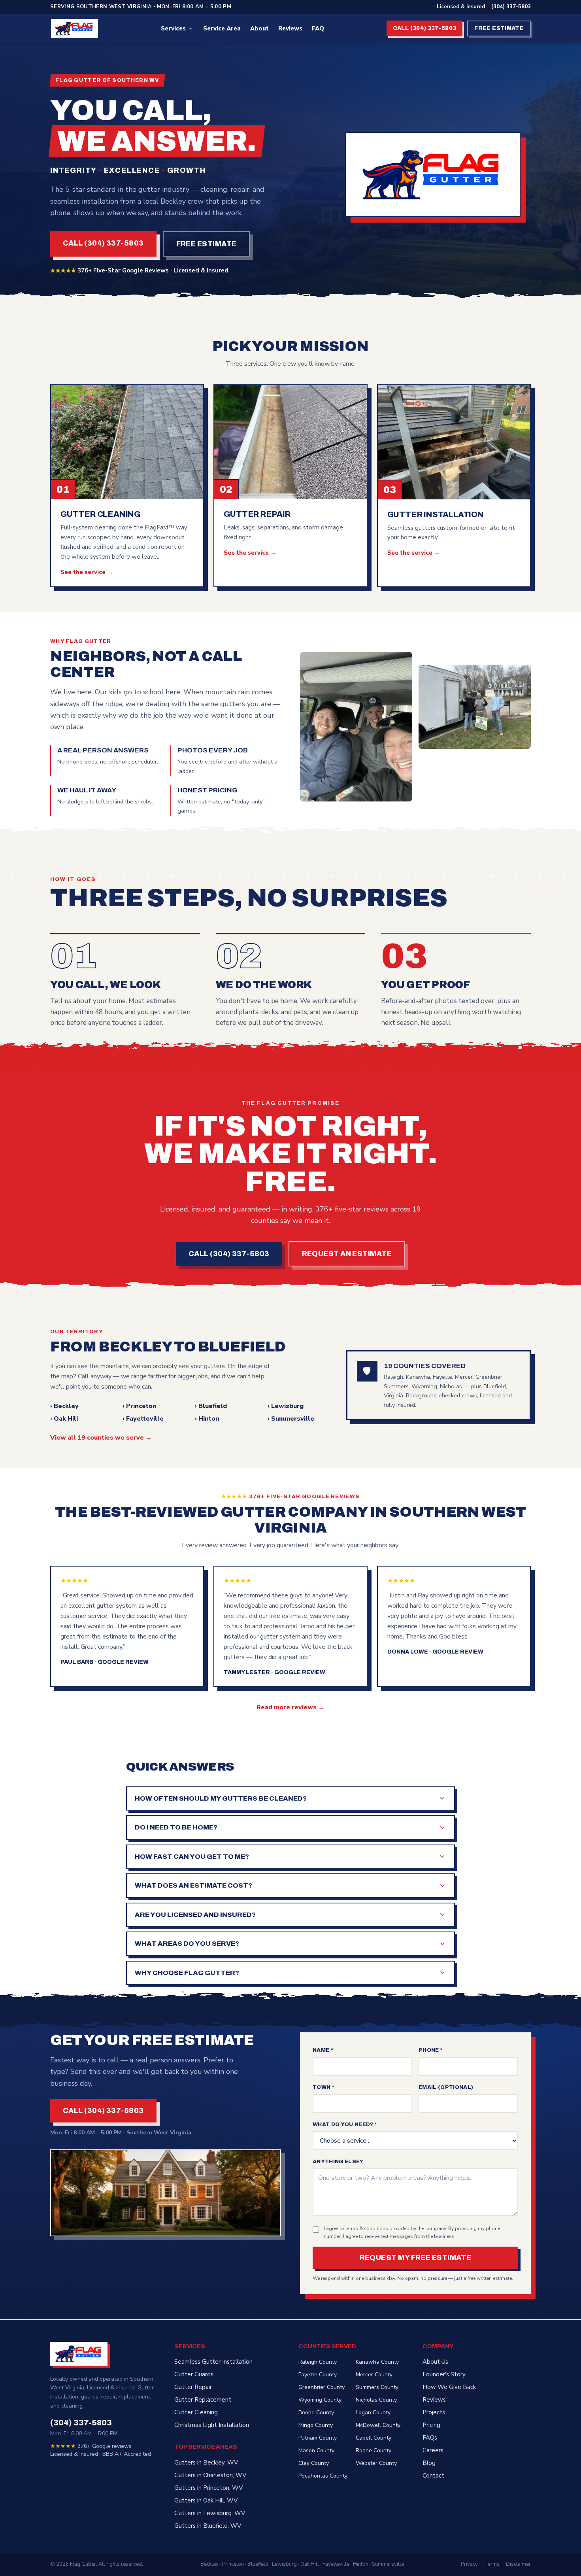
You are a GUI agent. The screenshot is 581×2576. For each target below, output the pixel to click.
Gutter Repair (193, 2387)
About (259, 28)
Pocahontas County (323, 2476)
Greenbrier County (322, 2387)
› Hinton (207, 1419)
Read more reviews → (290, 1707)
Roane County (373, 2450)
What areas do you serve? (187, 1944)
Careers (433, 2450)
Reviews (290, 28)
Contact (433, 2476)
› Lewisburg (286, 1406)
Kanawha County (377, 2362)
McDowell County (378, 2425)
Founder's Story (444, 2374)
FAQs (430, 2438)
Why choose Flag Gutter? (187, 1973)
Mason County (316, 2450)
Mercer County (374, 2375)
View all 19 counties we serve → (101, 1438)
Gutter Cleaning (196, 2412)
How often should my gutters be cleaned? (221, 1798)
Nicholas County (376, 2400)
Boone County (316, 2413)
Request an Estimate (347, 1254)
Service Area (222, 28)
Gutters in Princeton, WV (208, 2488)
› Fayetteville (143, 1419)
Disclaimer (518, 2564)
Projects (434, 2412)
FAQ (318, 28)
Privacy (469, 2564)
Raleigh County (318, 2362)
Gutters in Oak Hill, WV (206, 2500)
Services (173, 28)
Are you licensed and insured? (195, 1915)
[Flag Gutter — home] (75, 28)
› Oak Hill (64, 1419)
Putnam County (318, 2438)
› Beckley (64, 1406)
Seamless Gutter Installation (213, 2362)
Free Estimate (499, 28)
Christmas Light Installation (212, 2425)
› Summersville (291, 1419)
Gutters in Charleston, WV (210, 2475)
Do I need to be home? (176, 1827)
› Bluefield (211, 1406)
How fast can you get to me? (192, 1857)
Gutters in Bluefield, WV (208, 2526)
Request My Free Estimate (416, 2258)
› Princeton (140, 1406)
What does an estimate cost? (193, 1885)
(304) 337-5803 (511, 7)
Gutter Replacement (203, 2400)
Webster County (376, 2463)
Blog (429, 2463)
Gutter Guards (194, 2374)
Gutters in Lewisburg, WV (210, 2513)
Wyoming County (320, 2400)
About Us (435, 2362)
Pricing (431, 2425)
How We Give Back (449, 2387)
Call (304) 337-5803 (425, 28)
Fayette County (318, 2375)
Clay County (314, 2463)
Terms (492, 2564)
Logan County (373, 2413)
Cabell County (373, 2438)
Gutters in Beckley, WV (206, 2463)
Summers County (377, 2387)
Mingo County (316, 2425)
